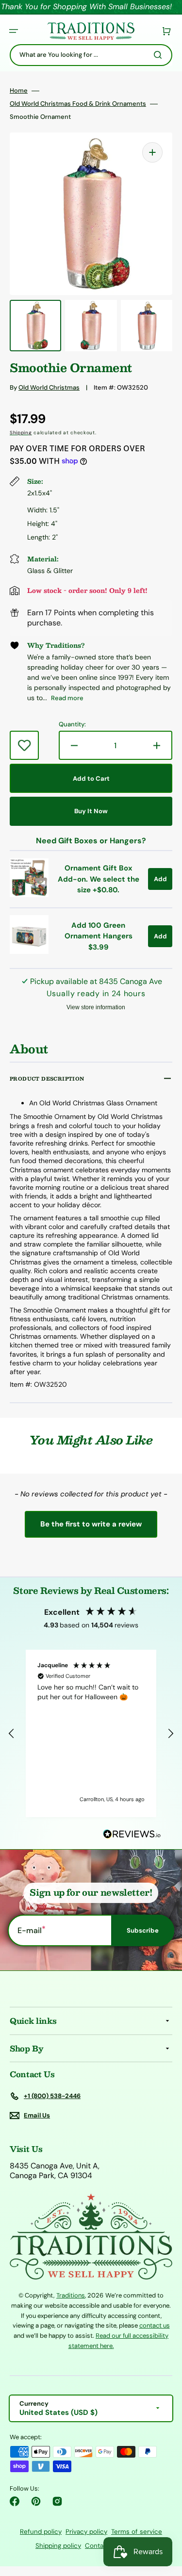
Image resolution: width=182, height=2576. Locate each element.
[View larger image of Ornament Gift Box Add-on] (29, 894)
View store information (96, 1007)
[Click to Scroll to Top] (165, 2520)
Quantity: (72, 724)
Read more (67, 698)
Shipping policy (58, 2546)
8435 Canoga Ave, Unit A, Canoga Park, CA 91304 (55, 2171)
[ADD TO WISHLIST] (24, 745)
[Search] (160, 55)
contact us (155, 2325)
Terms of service (137, 2532)
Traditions (71, 2295)
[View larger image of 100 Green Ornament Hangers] (29, 951)
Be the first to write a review (91, 1524)
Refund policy (41, 2532)
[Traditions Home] (91, 31)
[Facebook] (15, 2501)
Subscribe (143, 1930)
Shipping (21, 433)
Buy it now (91, 811)
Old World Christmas (49, 387)
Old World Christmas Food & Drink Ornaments (78, 104)
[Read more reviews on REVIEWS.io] (132, 1834)
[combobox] (91, 55)
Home (19, 91)
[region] (91, 1734)
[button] (14, 31)
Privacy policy (86, 2532)
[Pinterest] (36, 2501)
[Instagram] (57, 2501)
